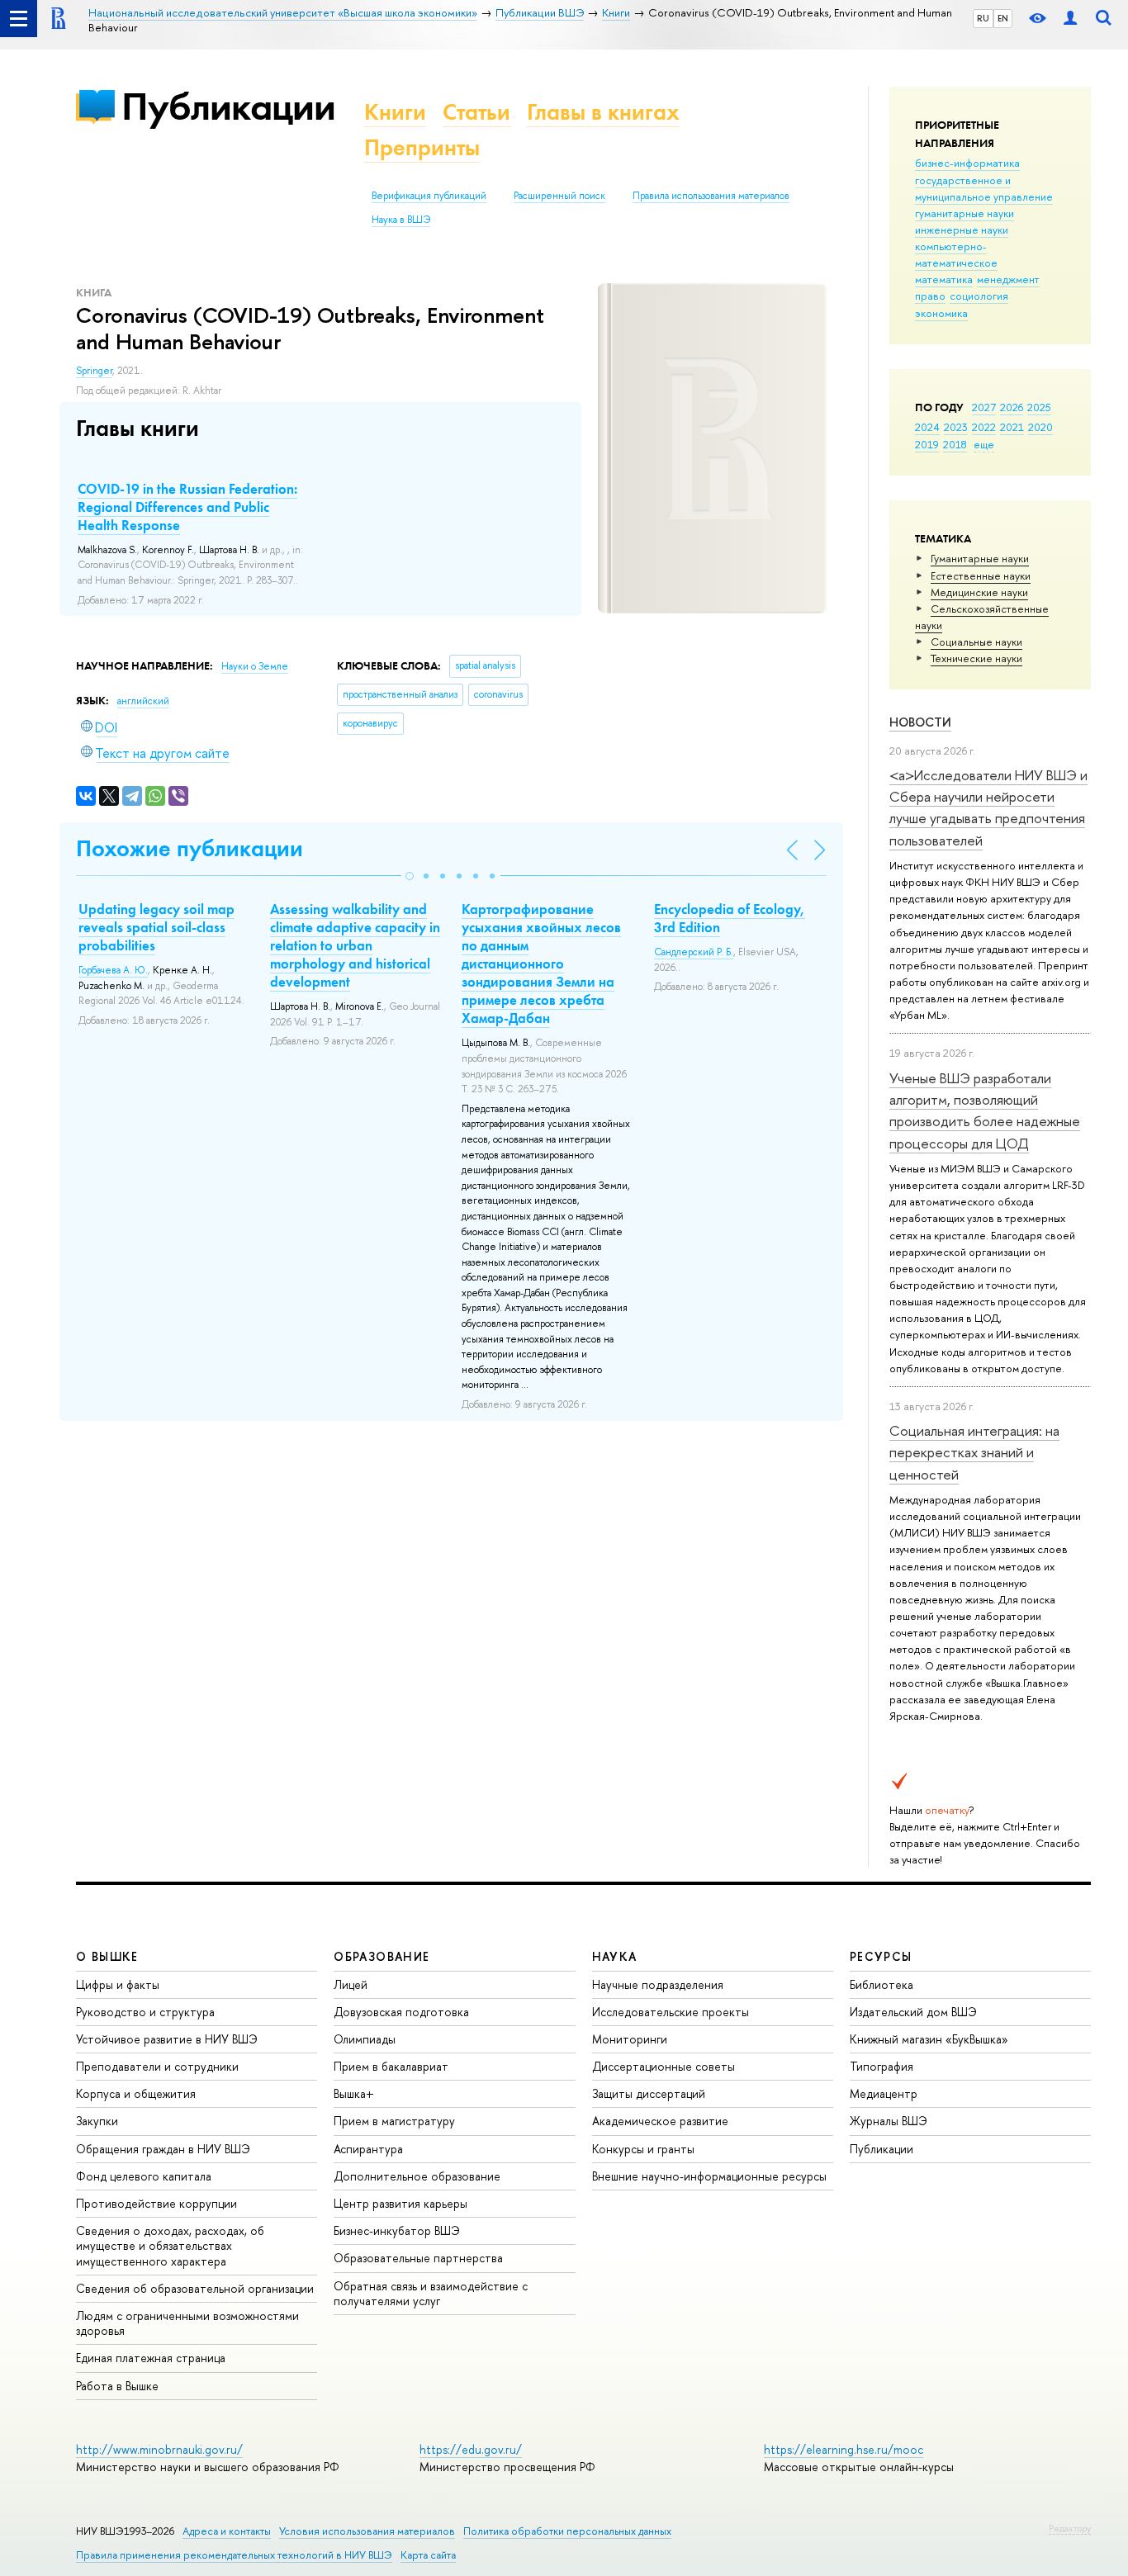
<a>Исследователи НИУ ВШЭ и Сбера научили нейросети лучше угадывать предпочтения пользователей (988, 807)
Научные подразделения (658, 1984)
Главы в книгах (603, 112)
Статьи (476, 112)
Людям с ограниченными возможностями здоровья (187, 2323)
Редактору (1070, 2528)
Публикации (228, 106)
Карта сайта (428, 2555)
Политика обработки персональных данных (567, 2531)
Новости (920, 722)
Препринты (422, 147)
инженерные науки (962, 230)
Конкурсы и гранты (643, 2149)
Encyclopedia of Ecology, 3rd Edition (730, 918)
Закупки (97, 2121)
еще (984, 444)
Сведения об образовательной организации (195, 2288)
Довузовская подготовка (401, 2012)
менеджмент (1008, 279)
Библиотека (882, 1984)
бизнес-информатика (967, 163)
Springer (94, 371)
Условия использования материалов (367, 2531)
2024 (927, 427)
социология (979, 296)
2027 (984, 407)
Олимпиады (365, 2039)
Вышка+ (354, 2093)
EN (1003, 18)
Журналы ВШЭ (889, 2121)
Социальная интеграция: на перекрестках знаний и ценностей (974, 1452)
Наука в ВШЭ (401, 220)
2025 (1039, 407)
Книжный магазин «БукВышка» (929, 2039)
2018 (955, 444)
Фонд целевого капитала (144, 2176)
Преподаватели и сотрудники (157, 2066)
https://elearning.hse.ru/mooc (844, 2449)
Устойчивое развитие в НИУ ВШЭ (167, 2039)
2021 (1012, 427)
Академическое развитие (660, 2121)
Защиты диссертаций (649, 2093)
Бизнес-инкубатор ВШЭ (397, 2230)
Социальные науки (976, 642)
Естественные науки (981, 575)
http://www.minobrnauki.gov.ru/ (159, 2449)
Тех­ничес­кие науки (976, 658)
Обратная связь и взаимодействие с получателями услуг (431, 2293)
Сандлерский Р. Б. (694, 952)
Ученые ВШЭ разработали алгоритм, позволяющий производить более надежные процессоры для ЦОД (985, 1110)
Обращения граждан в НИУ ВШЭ (163, 2149)
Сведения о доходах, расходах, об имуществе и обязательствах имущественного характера (170, 2245)
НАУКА (615, 1956)
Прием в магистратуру (394, 2121)
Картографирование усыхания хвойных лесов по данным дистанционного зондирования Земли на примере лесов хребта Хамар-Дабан (541, 964)
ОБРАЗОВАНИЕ (382, 1956)
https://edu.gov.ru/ (471, 2449)
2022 (984, 427)
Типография (882, 2066)
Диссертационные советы (664, 2066)
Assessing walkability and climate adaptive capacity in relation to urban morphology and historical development (355, 945)
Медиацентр (884, 2093)
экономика (941, 313)
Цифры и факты (118, 1984)
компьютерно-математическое (956, 254)
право (930, 296)
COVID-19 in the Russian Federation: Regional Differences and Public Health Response (187, 507)
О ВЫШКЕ (107, 1956)
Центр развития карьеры (400, 2203)
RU (983, 18)
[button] (410, 876)
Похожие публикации (190, 848)
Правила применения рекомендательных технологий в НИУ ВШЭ (234, 2555)
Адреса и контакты (227, 2531)
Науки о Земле (255, 666)
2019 (927, 444)
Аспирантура (368, 2149)
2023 (956, 427)
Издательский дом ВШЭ (913, 2012)
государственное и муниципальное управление (984, 188)
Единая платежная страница (151, 2358)
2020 (1040, 427)
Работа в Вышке (117, 2386)
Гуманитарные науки (980, 558)
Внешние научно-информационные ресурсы (709, 2176)
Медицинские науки (979, 592)
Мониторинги (630, 2039)
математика (944, 279)
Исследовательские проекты (671, 2012)
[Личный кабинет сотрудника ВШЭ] (1070, 19)
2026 (1012, 407)
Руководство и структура (145, 2012)
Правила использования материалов (711, 196)
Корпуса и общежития (136, 2093)
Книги (395, 112)
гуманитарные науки (964, 213)
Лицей (351, 1984)
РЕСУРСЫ (881, 1956)
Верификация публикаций (429, 196)
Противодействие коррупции (156, 2203)
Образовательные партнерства (418, 2258)
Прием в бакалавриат (391, 2066)
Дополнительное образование (417, 2176)
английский (143, 701)
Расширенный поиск (559, 196)
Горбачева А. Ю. (113, 970)
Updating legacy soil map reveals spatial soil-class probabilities (156, 927)
